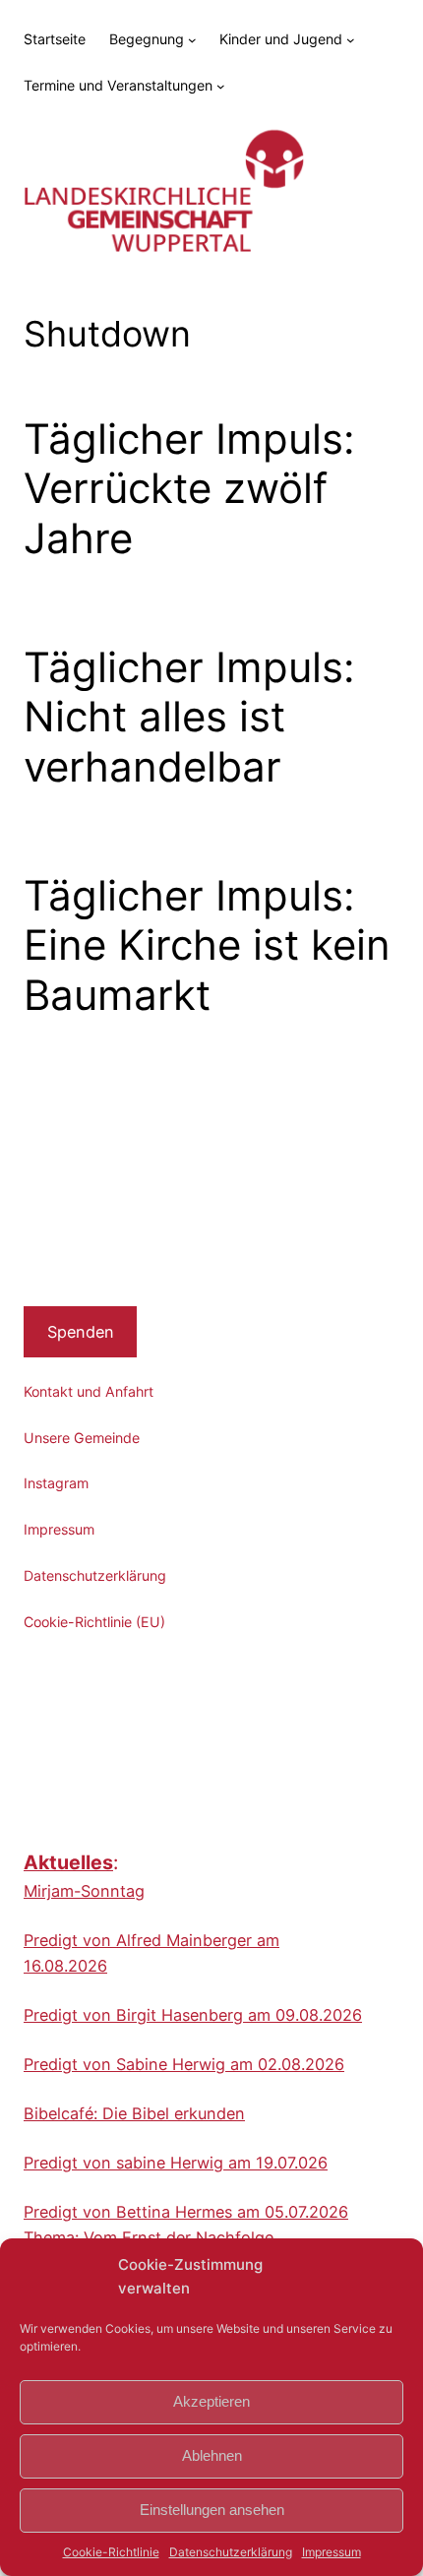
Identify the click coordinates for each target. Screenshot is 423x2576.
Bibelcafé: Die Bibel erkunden (134, 2113)
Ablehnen (212, 2455)
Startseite (55, 39)
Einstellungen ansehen (212, 2510)
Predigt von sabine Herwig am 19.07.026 (176, 2163)
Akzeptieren (211, 2401)
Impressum (332, 2552)
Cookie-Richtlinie (111, 2552)
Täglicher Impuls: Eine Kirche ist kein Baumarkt (207, 945)
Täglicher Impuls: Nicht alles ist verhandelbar (189, 717)
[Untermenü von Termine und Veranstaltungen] (221, 86)
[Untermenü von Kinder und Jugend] (351, 40)
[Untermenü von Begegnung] (192, 40)
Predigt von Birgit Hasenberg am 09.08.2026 (193, 2015)
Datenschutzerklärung (231, 2552)
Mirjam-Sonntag (84, 1891)
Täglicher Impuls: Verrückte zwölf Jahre (189, 489)
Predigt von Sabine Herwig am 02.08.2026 (184, 2064)
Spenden (81, 1332)
